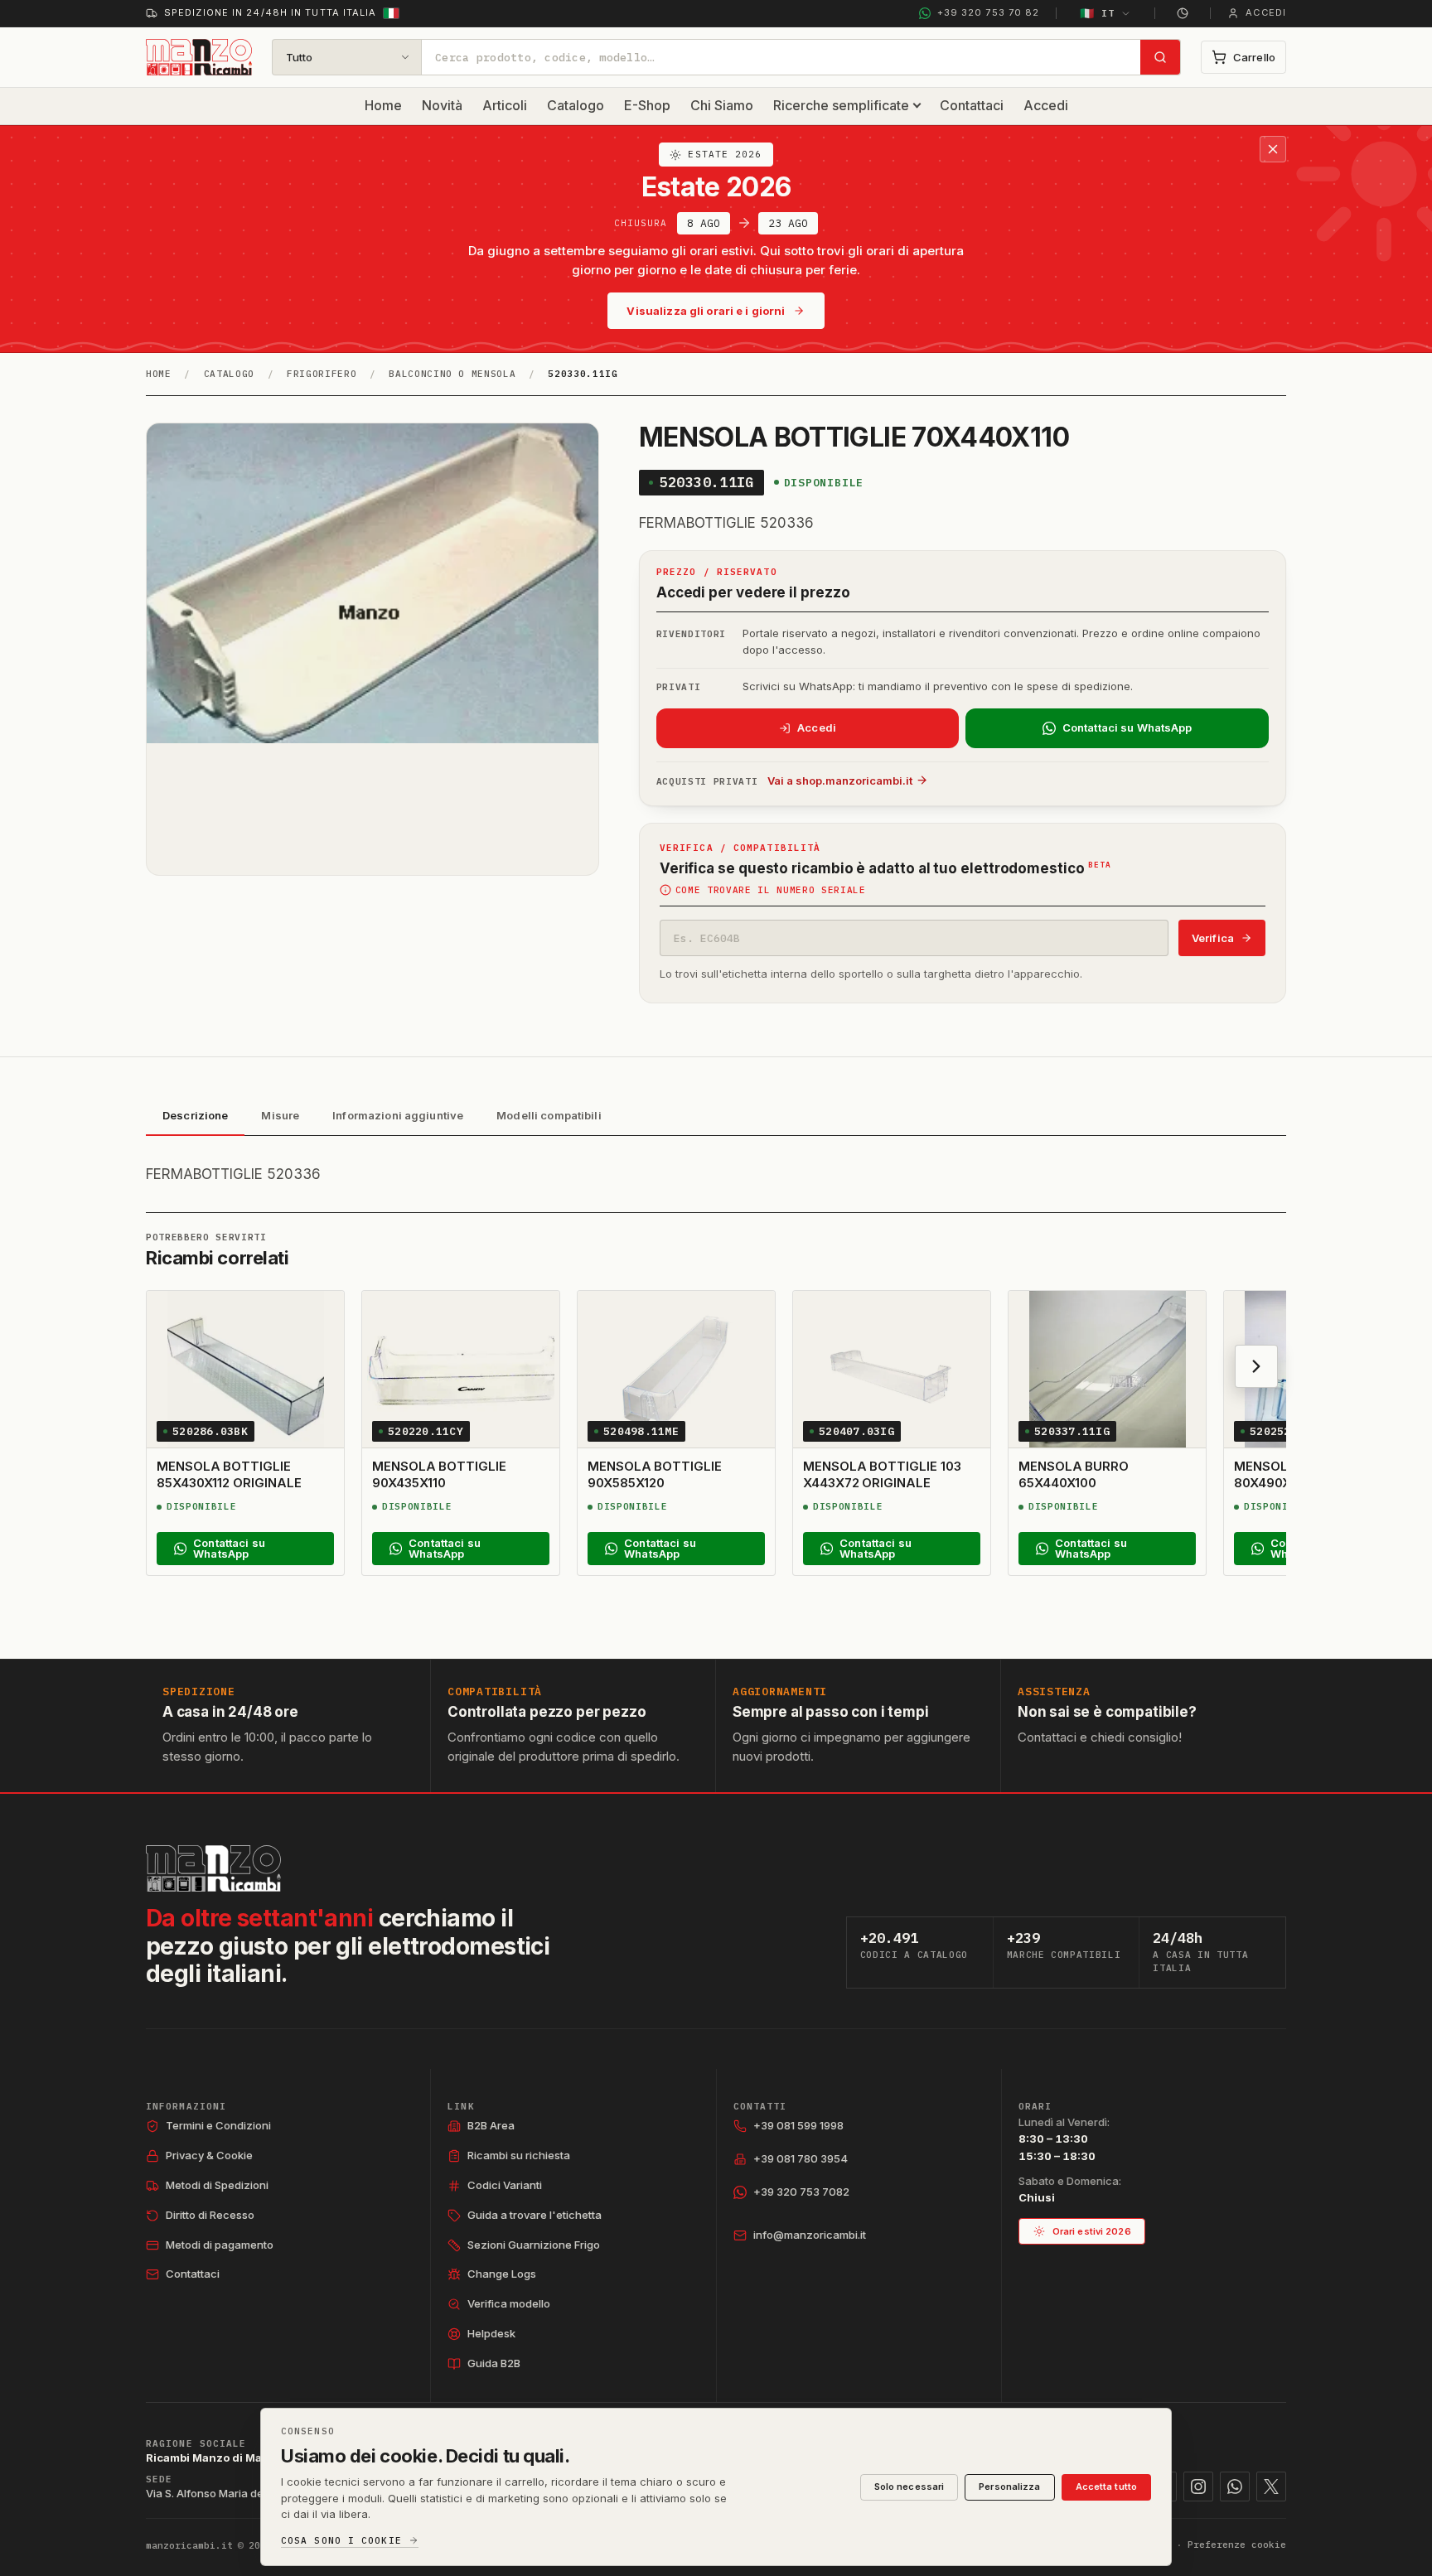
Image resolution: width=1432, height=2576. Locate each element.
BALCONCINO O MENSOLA (452, 374)
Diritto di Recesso (210, 2215)
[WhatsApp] (1235, 2487)
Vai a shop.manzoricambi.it (840, 781)
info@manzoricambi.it (810, 2235)
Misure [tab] (280, 1115)
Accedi (1046, 105)
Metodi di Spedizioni (217, 2185)
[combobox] (781, 57)
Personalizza (1009, 2487)
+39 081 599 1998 (798, 2125)
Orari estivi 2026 (1092, 2231)
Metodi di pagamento (220, 2245)
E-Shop (647, 105)
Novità (442, 105)
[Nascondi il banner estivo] (1273, 149)
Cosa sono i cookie (341, 2541)
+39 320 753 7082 (801, 2192)
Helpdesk (491, 2333)
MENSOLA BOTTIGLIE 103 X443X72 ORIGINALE (882, 1474)
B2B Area (491, 2125)
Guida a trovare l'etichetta (535, 2215)
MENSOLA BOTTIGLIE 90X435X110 (439, 1474)
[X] (1271, 2487)
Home (383, 105)
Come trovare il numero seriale (771, 890)
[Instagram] (1198, 2487)
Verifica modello (509, 2303)
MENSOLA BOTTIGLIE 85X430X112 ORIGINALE (229, 1474)
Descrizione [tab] (195, 1115)
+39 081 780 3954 (801, 2158)
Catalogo (576, 105)
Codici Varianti (505, 2185)
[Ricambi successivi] (1256, 1366)
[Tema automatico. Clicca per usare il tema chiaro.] (1183, 13)
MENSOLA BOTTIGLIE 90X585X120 (655, 1474)
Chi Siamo (722, 105)
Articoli (505, 105)
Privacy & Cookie (209, 2155)
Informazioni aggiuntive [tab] (398, 1115)
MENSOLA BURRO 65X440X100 (1074, 1474)
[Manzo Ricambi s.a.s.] (213, 1868)
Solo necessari (910, 2487)
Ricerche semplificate (841, 105)
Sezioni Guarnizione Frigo (534, 2245)
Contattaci (972, 105)
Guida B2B (494, 2363)
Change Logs (502, 2274)
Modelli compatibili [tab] (549, 1115)
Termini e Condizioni (218, 2125)
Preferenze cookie (1237, 2545)
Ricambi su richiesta (519, 2155)
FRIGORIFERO (322, 374)
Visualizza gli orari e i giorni (706, 311)
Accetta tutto (1106, 2487)
